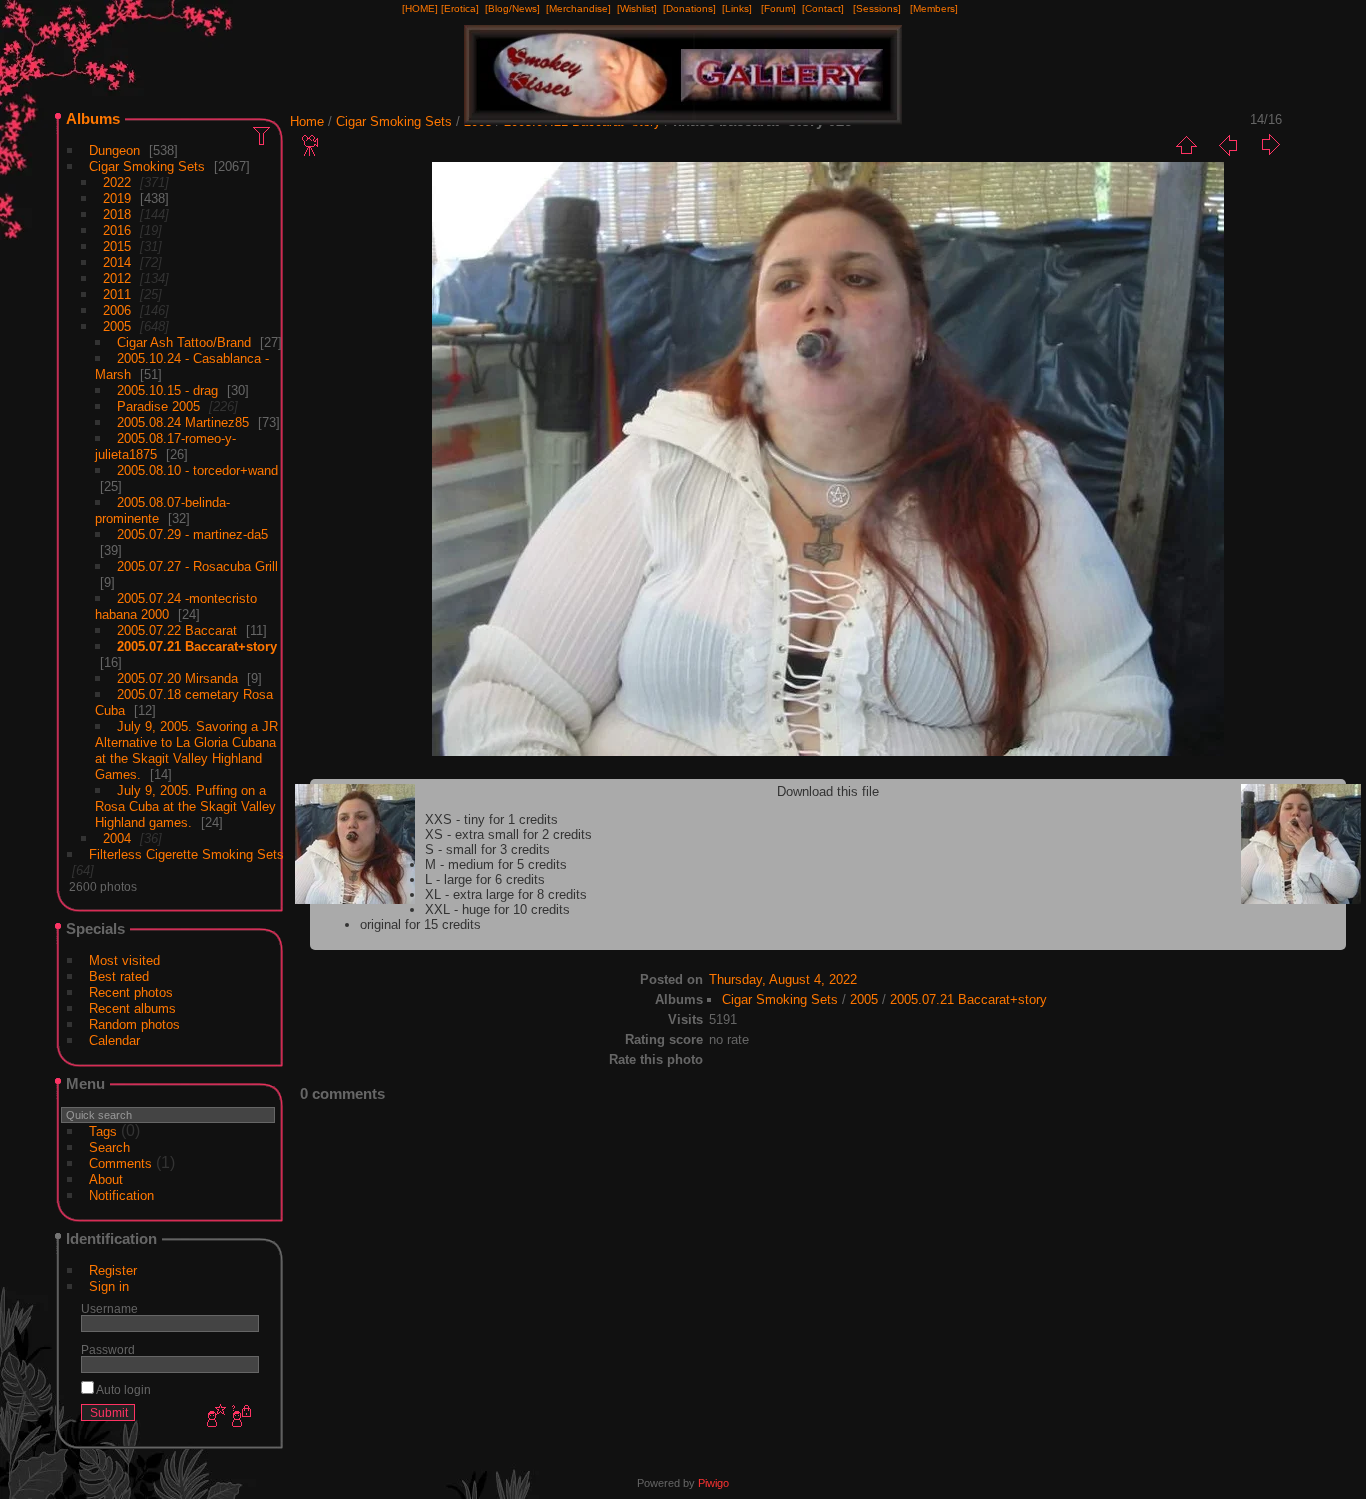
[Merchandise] (578, 8)
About (106, 1179)
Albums (93, 118)
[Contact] (823, 8)
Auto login (122, 1389)
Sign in (109, 1286)
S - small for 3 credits (487, 849)
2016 (117, 230)
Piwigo (713, 1483)
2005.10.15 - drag (167, 390)
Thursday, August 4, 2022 (783, 979)
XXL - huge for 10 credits (497, 909)
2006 (117, 310)
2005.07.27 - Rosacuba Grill (197, 566)
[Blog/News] (512, 8)
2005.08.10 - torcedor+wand (197, 470)
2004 (117, 838)
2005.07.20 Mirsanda (177, 678)
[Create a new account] (214, 1417)
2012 (117, 278)
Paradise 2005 (158, 406)
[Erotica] (460, 8)
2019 (117, 198)
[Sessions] (877, 8)
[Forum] (778, 8)
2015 (117, 246)
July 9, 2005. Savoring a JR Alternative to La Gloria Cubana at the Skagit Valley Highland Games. (186, 750)
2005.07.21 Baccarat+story (197, 646)
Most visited (124, 960)
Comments (120, 1163)
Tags (103, 1131)
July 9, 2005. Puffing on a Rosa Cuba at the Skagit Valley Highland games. (185, 806)
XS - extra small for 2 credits (508, 834)
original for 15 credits (420, 924)
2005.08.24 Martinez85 (183, 422)
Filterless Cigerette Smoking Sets (186, 854)
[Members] (934, 8)
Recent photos (131, 992)
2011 (117, 294)
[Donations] (689, 8)
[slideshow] (311, 145)
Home (307, 121)
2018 (117, 214)
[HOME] (420, 8)
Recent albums (132, 1008)
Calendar (114, 1040)
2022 (117, 182)
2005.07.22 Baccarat (177, 630)
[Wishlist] (637, 8)
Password (108, 1349)
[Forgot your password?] (240, 1417)
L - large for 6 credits (485, 879)
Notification (121, 1195)
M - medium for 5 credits (496, 864)
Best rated (119, 976)
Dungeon (114, 150)
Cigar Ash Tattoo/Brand (184, 342)
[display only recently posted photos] (263, 135)
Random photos (134, 1024)
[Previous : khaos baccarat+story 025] (1228, 145)
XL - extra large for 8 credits (506, 894)
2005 (117, 326)
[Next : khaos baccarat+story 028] (1270, 145)
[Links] (737, 8)
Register (113, 1270)
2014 (117, 262)
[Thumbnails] (1186, 145)
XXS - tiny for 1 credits (491, 819)
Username (109, 1308)
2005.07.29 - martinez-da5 (192, 534)
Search (109, 1147)
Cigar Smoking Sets (147, 166)
